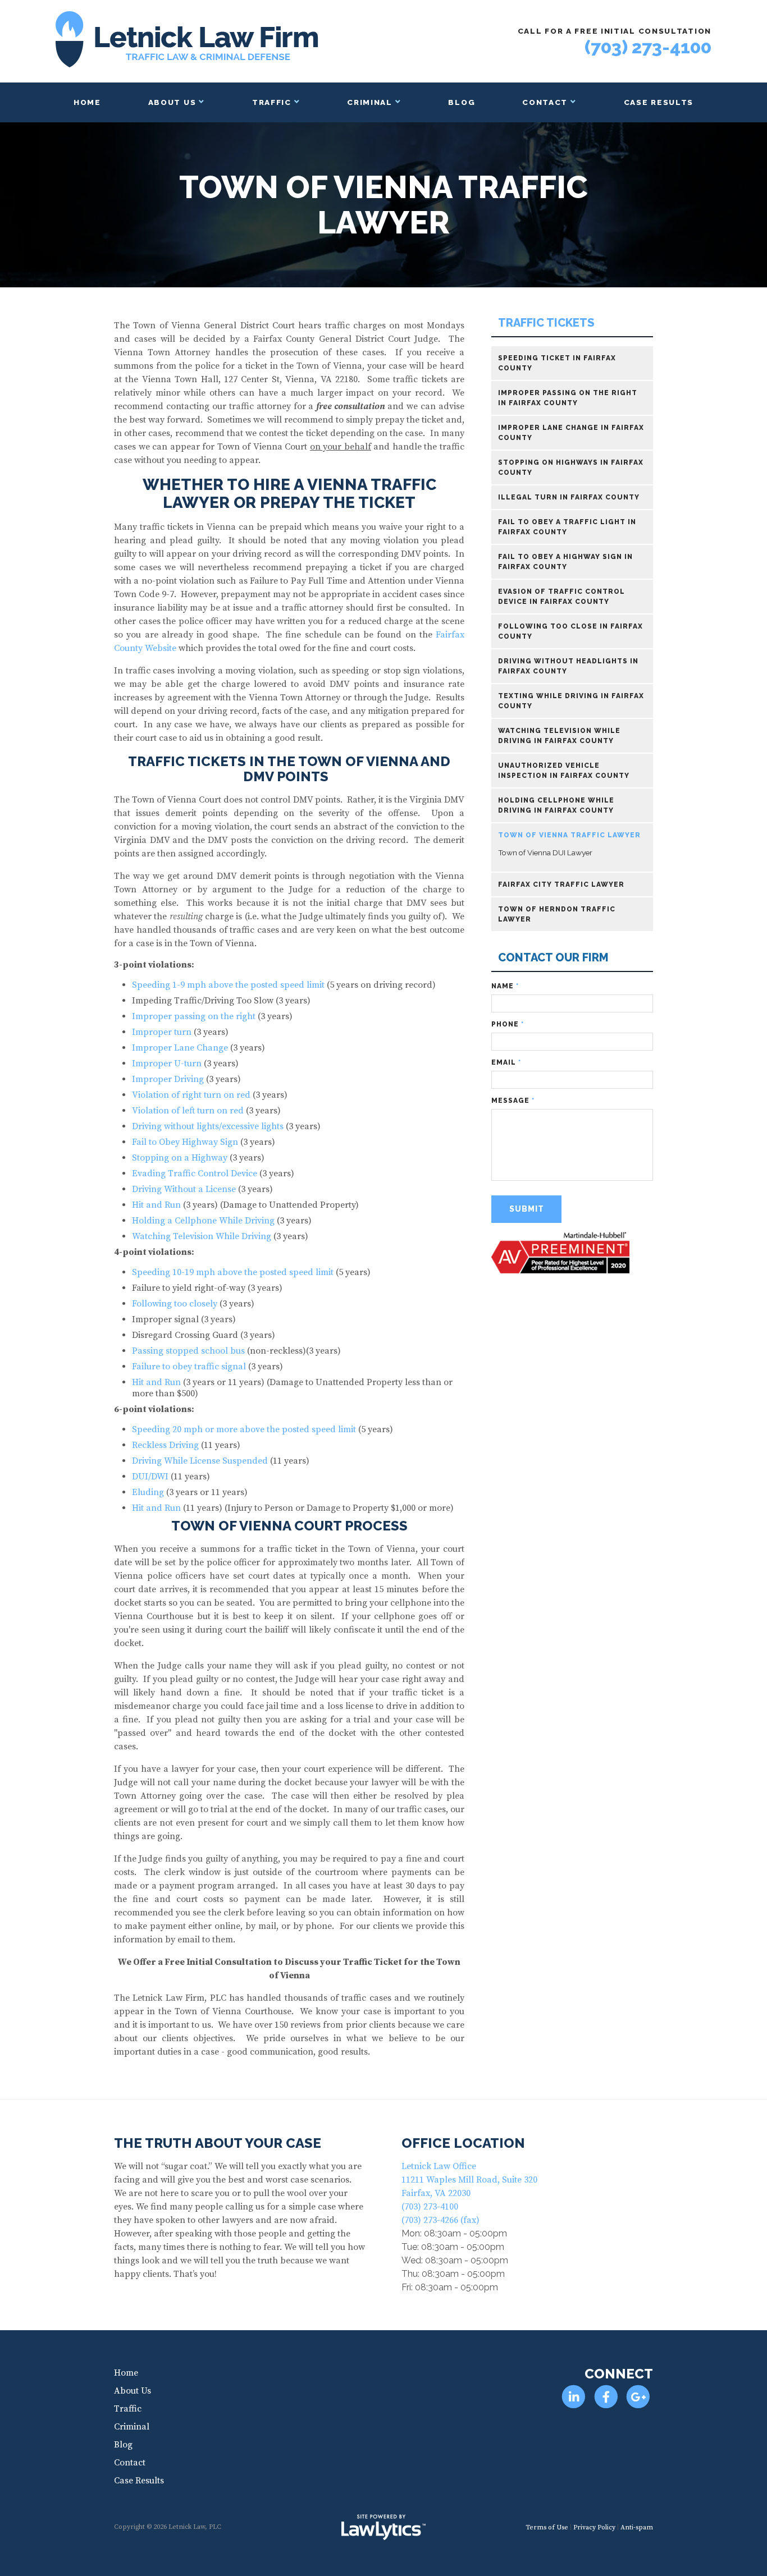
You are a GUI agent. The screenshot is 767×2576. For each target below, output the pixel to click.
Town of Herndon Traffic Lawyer (557, 914)
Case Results (659, 102)
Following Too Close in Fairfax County (570, 631)
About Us (172, 102)
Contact (545, 102)
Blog (462, 102)
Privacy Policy (594, 2527)
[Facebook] (606, 2397)
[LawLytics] (383, 2527)
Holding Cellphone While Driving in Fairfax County (556, 805)
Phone (508, 1024)
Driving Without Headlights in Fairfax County (568, 666)
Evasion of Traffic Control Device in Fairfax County (561, 597)
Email (506, 1062)
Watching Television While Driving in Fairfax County (559, 736)
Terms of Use (547, 2527)
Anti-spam (637, 2527)
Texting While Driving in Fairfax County (571, 701)
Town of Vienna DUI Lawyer (545, 852)
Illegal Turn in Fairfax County (569, 497)
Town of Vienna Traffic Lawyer (569, 835)
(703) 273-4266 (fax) (440, 2220)
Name (505, 986)
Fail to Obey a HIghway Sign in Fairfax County (565, 562)
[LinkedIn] (574, 2397)
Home (87, 102)
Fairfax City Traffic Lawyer (561, 884)
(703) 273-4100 (648, 47)
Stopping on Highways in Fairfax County (571, 467)
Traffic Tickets (546, 323)
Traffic (272, 102)
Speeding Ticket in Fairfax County (557, 363)
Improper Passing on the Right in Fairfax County (568, 398)
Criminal (370, 102)
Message (513, 1101)
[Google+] (638, 2397)
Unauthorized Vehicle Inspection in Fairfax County (564, 771)
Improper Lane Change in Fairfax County (571, 433)
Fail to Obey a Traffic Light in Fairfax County (567, 527)
